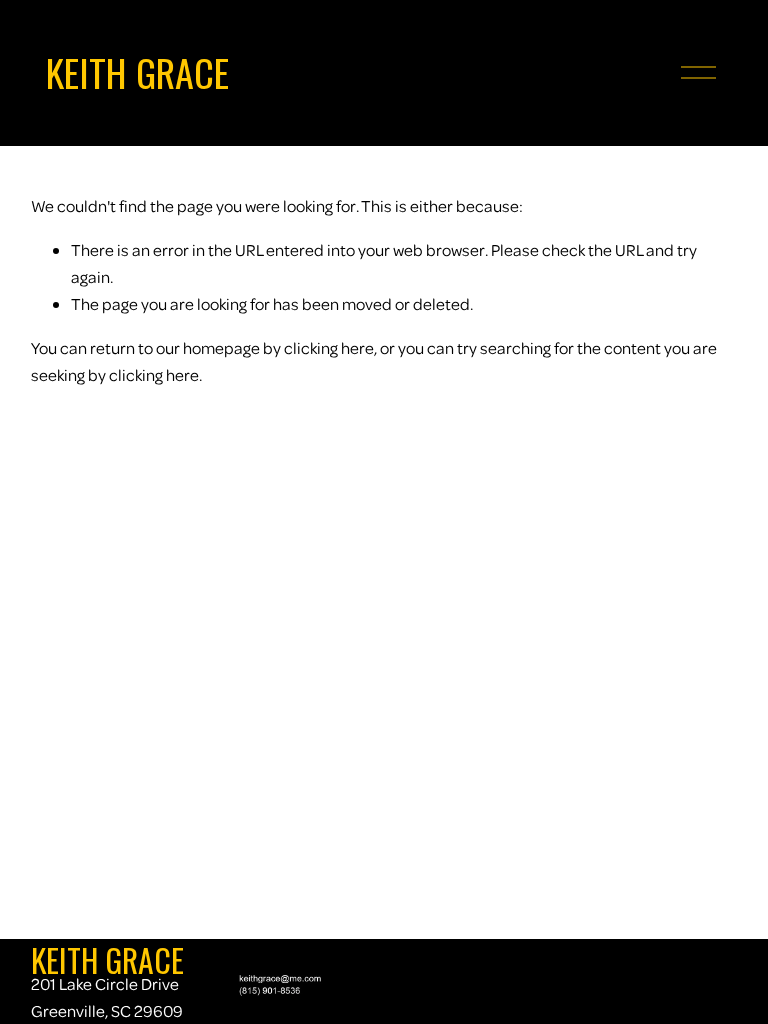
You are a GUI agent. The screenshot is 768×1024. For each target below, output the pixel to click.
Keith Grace (137, 72)
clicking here (329, 347)
